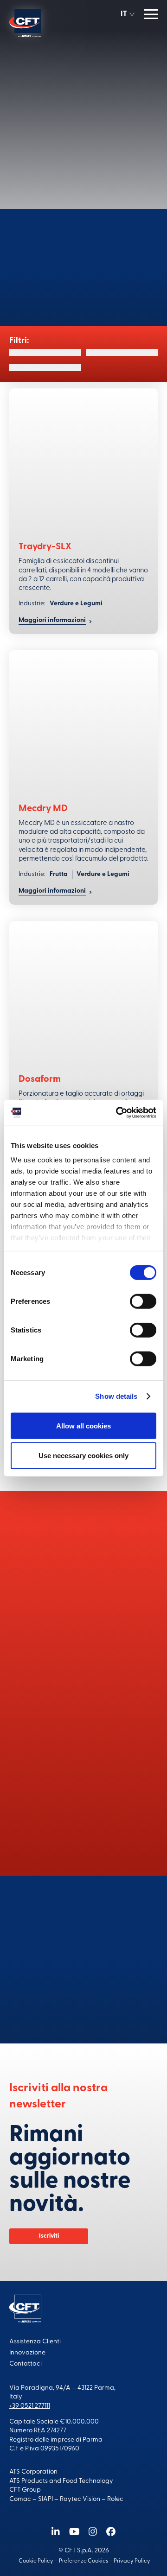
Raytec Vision (80, 2499)
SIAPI (45, 2499)
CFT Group (25, 2490)
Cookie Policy (36, 2561)
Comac (20, 2499)
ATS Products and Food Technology (61, 2481)
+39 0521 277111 (30, 2406)
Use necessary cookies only (83, 1456)
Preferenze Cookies (83, 2561)
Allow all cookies (83, 1425)
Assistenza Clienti (35, 2342)
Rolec (115, 2499)
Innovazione (27, 2353)
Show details (116, 1396)
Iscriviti (49, 2236)
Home (60, 56)
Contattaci (83, 1995)
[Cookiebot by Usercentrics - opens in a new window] (118, 1113)
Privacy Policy (132, 2561)
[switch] (143, 1301)
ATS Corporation (33, 2472)
